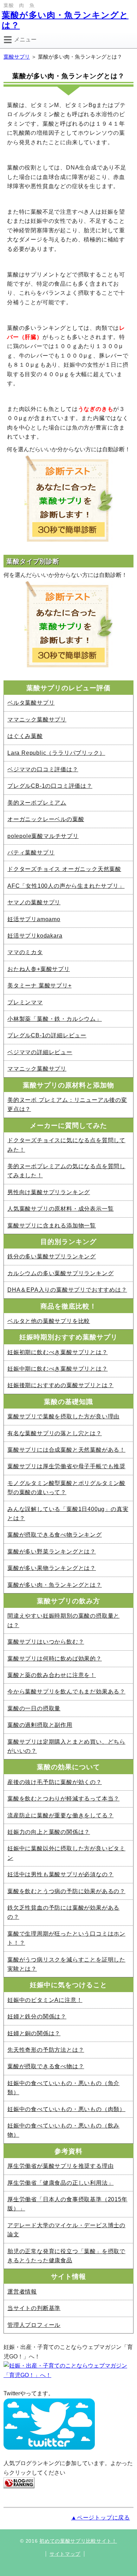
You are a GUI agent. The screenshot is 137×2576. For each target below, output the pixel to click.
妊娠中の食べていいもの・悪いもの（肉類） (66, 2109)
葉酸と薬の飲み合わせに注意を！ (52, 1675)
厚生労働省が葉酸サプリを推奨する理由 (60, 2166)
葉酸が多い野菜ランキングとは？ (52, 1552)
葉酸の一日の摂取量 (34, 1708)
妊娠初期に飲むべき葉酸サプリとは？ (58, 1352)
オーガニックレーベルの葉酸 (46, 819)
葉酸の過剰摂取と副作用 (40, 1725)
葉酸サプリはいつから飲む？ (46, 1642)
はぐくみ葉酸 (25, 736)
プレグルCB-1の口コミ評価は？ (50, 786)
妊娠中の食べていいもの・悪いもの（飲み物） (63, 2130)
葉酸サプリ (17, 57)
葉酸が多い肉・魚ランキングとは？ (55, 1585)
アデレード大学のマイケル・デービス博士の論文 (66, 2230)
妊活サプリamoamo (34, 919)
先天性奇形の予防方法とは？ (46, 2050)
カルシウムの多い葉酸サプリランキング (60, 1273)
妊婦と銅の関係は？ (34, 2033)
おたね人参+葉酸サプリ (39, 969)
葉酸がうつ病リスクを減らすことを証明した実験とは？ (66, 1964)
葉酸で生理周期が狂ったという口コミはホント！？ (66, 1938)
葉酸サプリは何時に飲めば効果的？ (55, 1659)
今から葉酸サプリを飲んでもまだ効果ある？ (66, 1692)
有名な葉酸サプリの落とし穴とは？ (55, 1433)
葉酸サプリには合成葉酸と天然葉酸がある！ (66, 1450)
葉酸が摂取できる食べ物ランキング (55, 1535)
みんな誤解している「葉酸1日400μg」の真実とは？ (68, 1514)
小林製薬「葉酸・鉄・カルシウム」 (55, 1019)
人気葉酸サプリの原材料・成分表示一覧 (60, 1209)
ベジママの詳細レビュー (40, 1052)
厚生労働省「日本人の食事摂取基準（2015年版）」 (67, 2204)
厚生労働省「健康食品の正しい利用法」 (60, 2183)
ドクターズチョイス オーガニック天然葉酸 (64, 869)
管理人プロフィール (34, 2325)
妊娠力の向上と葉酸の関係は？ (49, 1832)
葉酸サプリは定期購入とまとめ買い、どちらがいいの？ (66, 1746)
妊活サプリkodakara (35, 936)
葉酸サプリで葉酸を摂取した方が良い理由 (63, 1416)
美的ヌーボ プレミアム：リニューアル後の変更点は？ (67, 1104)
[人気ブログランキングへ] (19, 2482)
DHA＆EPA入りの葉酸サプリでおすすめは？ (67, 1290)
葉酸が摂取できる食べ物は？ (46, 2066)
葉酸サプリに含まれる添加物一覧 (52, 1226)
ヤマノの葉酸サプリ (34, 902)
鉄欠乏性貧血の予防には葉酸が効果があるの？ (63, 1912)
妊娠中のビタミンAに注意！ (45, 2000)
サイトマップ (65, 2554)
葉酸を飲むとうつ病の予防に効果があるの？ (66, 1891)
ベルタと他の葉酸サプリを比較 (49, 1321)
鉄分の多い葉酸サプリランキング (52, 1256)
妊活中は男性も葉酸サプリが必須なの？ (60, 1874)
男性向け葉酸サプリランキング (49, 1192)
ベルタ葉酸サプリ (31, 703)
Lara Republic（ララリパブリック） (56, 753)
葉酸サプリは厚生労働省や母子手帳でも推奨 (66, 1466)
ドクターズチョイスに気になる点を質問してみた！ (66, 1145)
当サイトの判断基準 (34, 2308)
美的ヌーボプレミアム (37, 803)
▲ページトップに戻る (100, 2518)
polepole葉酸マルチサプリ (43, 836)
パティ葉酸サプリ (31, 853)
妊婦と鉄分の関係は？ (37, 2016)
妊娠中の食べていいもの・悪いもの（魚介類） (63, 2088)
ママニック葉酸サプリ (37, 720)
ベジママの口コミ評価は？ (43, 769)
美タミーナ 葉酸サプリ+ (40, 986)
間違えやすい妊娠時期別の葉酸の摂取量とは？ (63, 1620)
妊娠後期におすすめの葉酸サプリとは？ (60, 1385)
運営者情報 (22, 2292)
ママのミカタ (25, 952)
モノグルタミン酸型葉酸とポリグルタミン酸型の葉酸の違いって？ (66, 1488)
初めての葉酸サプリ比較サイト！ (78, 2541)
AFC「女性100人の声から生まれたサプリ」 (66, 886)
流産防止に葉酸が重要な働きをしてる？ (60, 1815)
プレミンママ (25, 1002)
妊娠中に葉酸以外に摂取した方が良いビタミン (66, 1853)
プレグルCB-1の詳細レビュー (47, 1035)
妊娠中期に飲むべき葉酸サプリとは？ (58, 1369)
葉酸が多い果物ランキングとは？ (52, 1568)
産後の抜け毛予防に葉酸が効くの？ (55, 1782)
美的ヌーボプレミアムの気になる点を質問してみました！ (66, 1171)
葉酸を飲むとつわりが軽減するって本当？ (63, 1799)
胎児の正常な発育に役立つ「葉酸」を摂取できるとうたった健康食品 (66, 2256)
